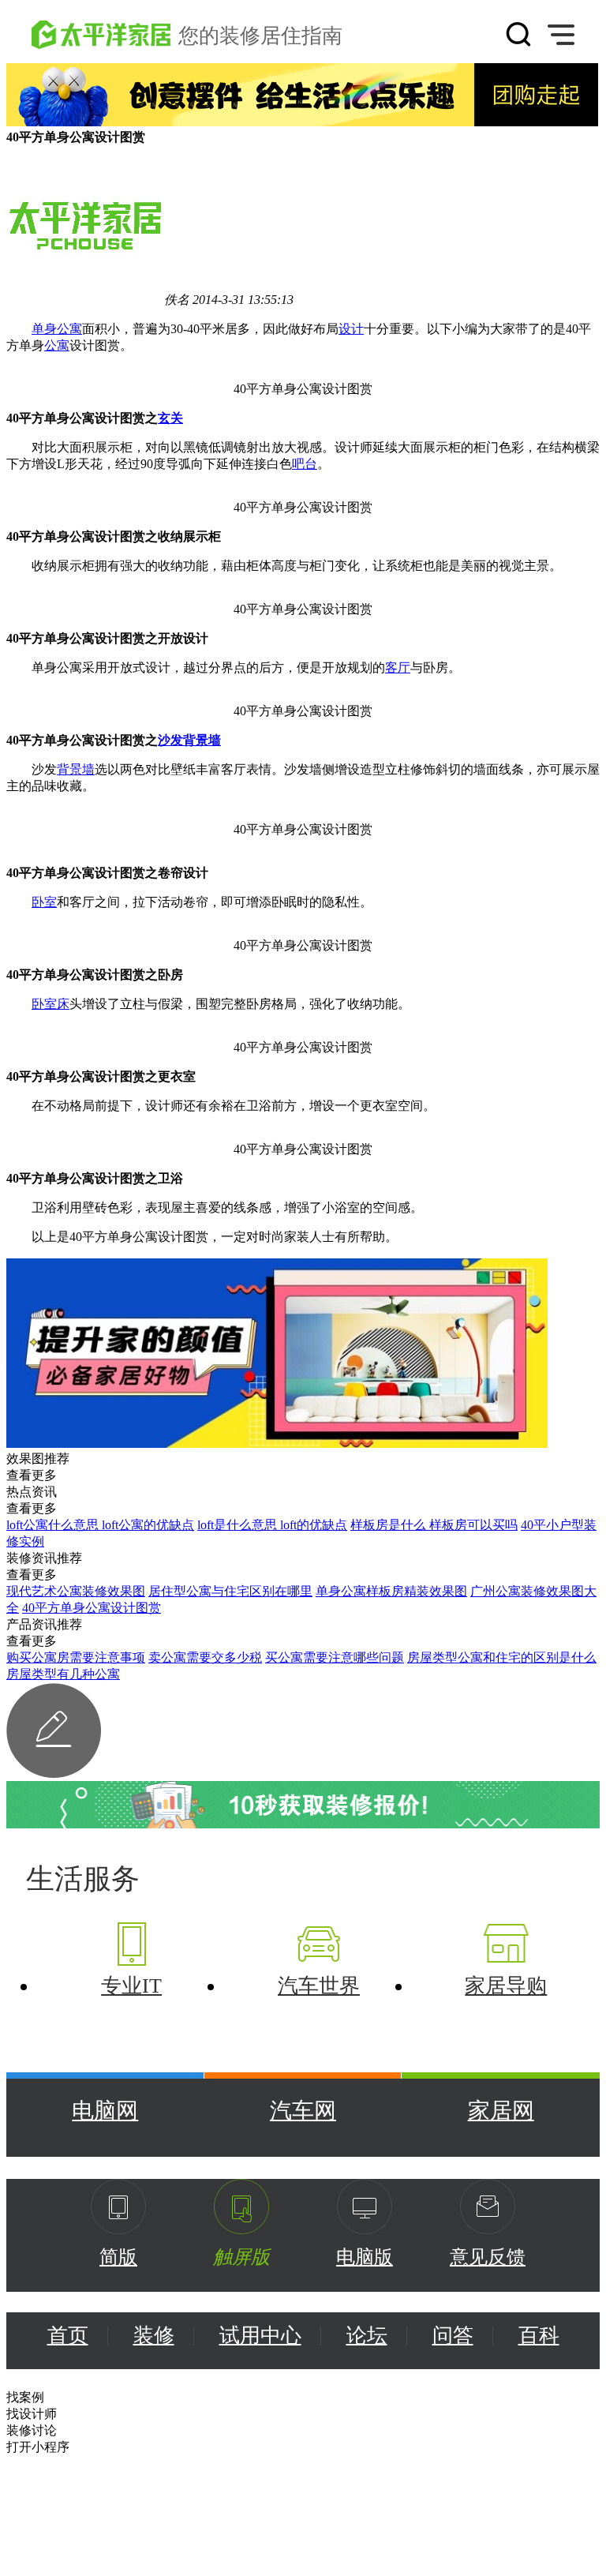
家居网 (501, 2111)
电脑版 (365, 2257)
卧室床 (50, 1004)
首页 (68, 2336)
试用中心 (260, 2336)
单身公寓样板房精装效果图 (391, 1591)
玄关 (170, 418)
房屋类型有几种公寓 (63, 1674)
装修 (154, 2336)
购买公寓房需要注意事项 (76, 1657)
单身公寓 (57, 329)
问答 (453, 2336)
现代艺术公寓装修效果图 (76, 1591)
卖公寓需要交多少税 (205, 1657)
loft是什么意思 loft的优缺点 (272, 1525)
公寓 (57, 345)
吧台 (305, 464)
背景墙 (76, 769)
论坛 (367, 2336)
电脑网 (105, 2111)
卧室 (44, 902)
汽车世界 (319, 1986)
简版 (118, 2257)
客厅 (398, 667)
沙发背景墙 (189, 740)
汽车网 (303, 2111)
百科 (539, 2336)
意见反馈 (488, 2257)
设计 (351, 329)
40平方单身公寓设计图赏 (92, 1608)
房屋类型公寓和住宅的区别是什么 (502, 1657)
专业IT (131, 1986)
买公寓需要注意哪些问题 (335, 1657)
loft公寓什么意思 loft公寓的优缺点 (100, 1525)
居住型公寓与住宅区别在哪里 (230, 1591)
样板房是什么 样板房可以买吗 (434, 1525)
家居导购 (506, 1986)
